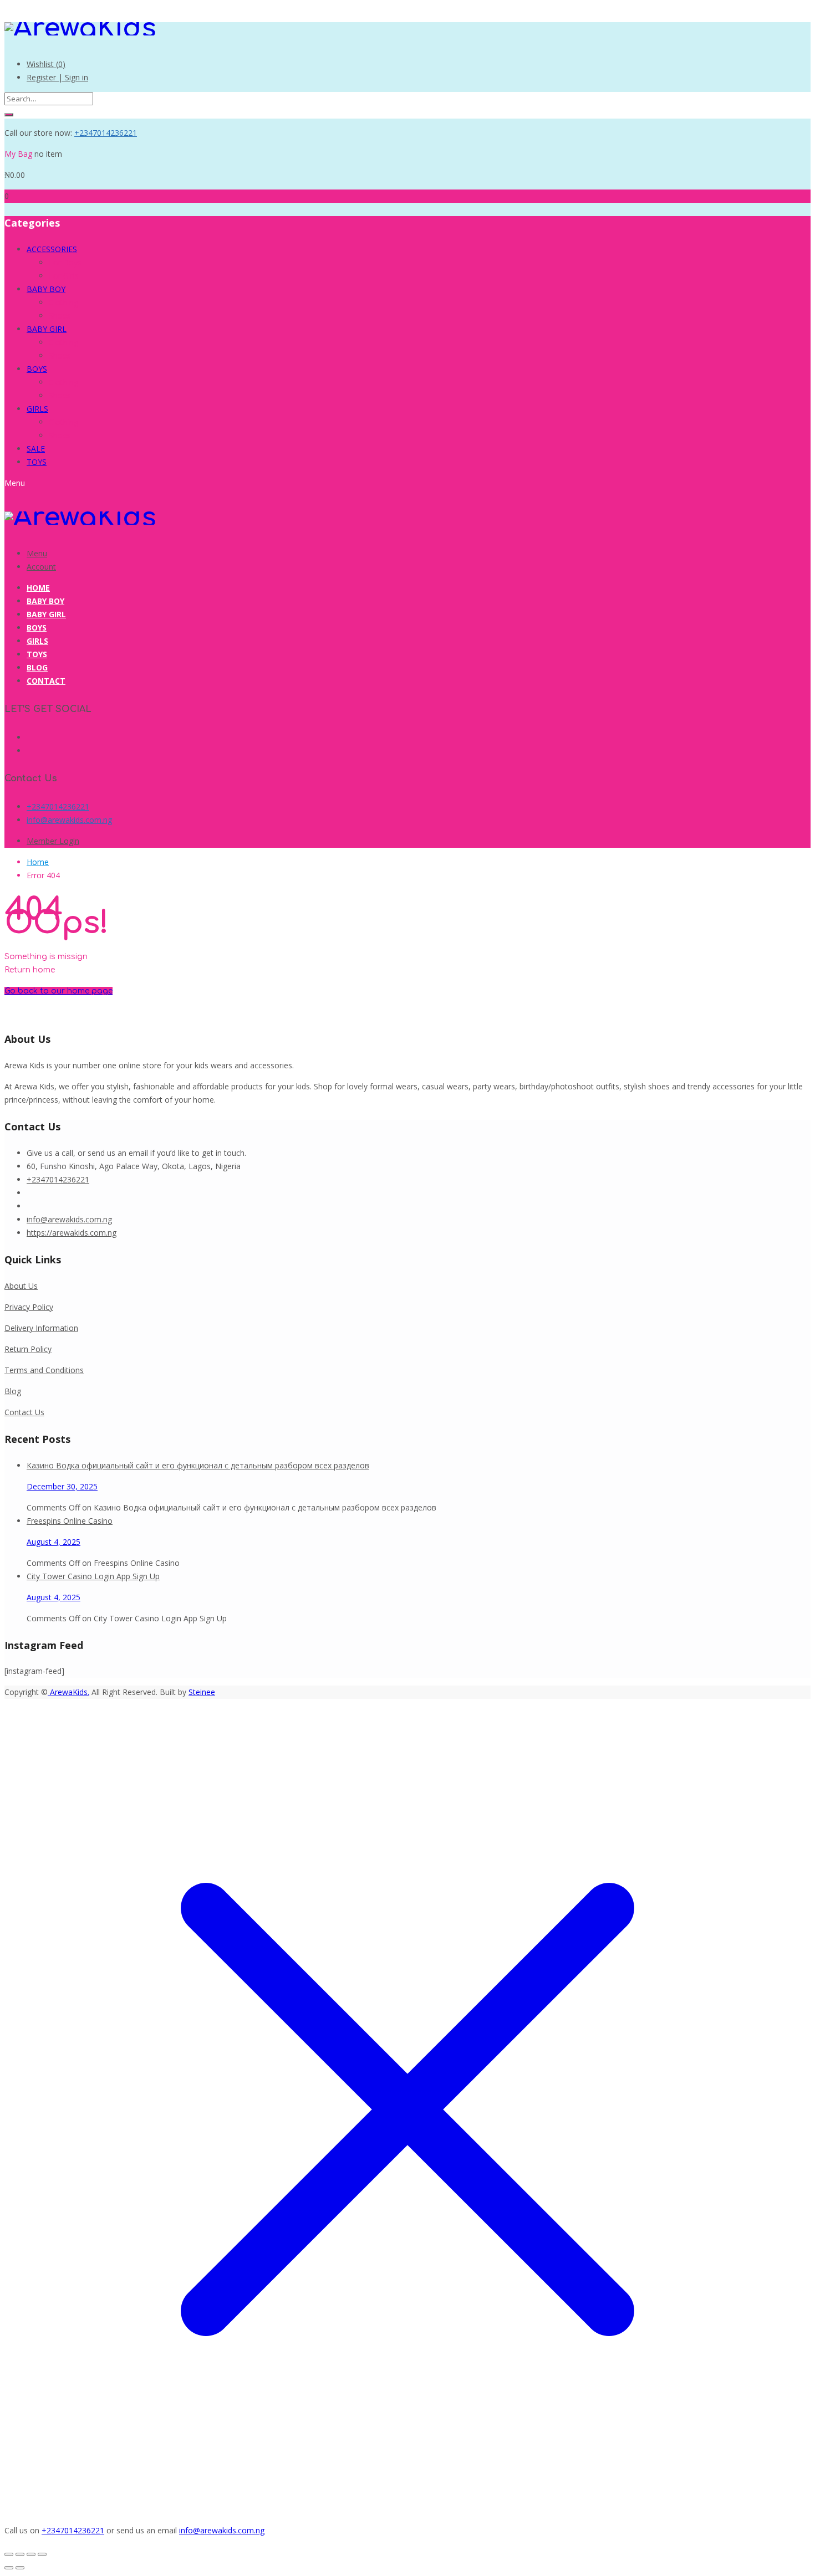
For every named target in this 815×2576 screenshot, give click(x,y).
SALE (36, 449)
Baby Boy (45, 601)
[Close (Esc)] (42, 2554)
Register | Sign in (57, 77)
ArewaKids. (68, 1692)
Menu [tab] (37, 553)
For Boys (65, 262)
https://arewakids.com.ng (72, 1233)
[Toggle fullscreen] (20, 2554)
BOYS (37, 369)
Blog (37, 667)
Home (38, 588)
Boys (37, 628)
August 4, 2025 (54, 1542)
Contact (46, 681)
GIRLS (37, 409)
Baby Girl (46, 614)
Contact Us (24, 1412)
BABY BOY (46, 289)
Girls (37, 641)
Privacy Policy (29, 1307)
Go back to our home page (58, 991)
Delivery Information (41, 1328)
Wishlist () (46, 64)
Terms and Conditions (44, 1370)
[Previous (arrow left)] (9, 2568)
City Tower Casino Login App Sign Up (93, 1576)
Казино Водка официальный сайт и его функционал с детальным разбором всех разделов (198, 1465)
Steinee (202, 1692)
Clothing (63, 302)
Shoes (60, 316)
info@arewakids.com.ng (69, 820)
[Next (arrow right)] (20, 2568)
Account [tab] (41, 567)
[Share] (31, 2554)
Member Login (53, 841)
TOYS (37, 462)
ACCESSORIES (52, 249)
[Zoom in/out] (9, 2554)
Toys (37, 654)
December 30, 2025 (62, 1486)
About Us (21, 1286)
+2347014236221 (106, 133)
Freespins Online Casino (70, 1521)
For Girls (64, 276)
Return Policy (28, 1349)
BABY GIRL (47, 329)
